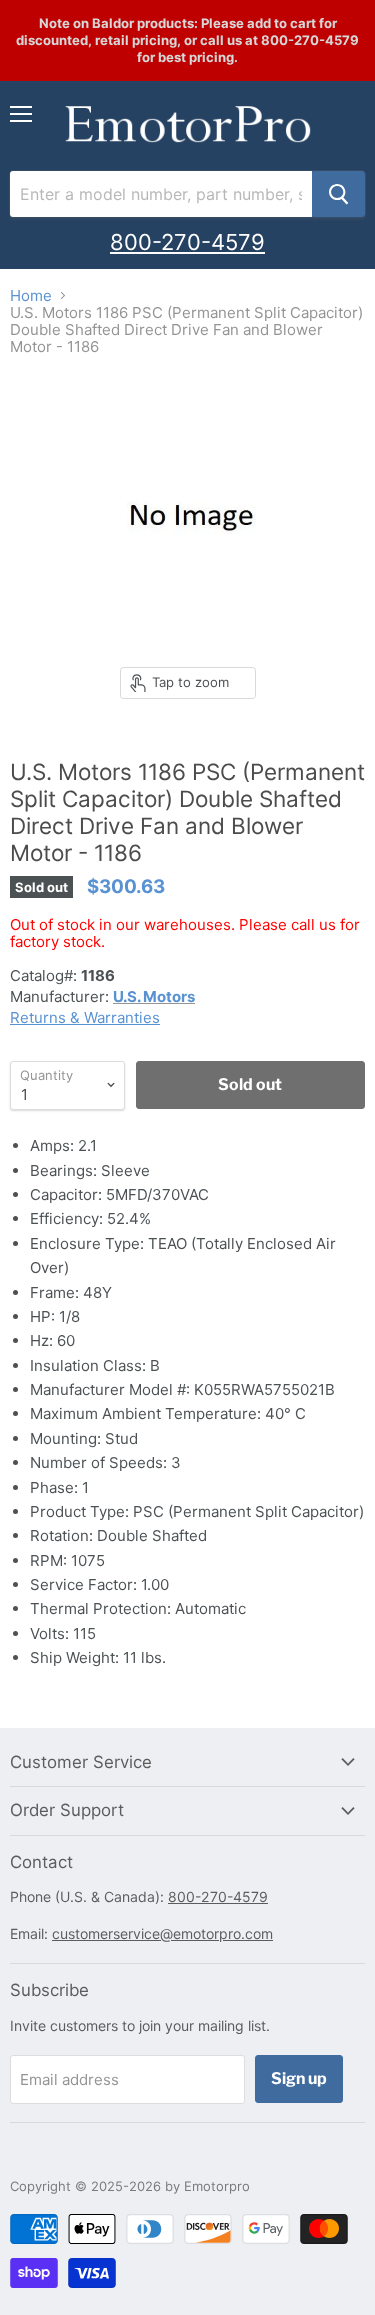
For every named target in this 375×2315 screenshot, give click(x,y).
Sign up (299, 2078)
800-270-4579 (187, 242)
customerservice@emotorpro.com (162, 1933)
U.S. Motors (154, 996)
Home (31, 295)
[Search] (338, 194)
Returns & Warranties (85, 1017)
